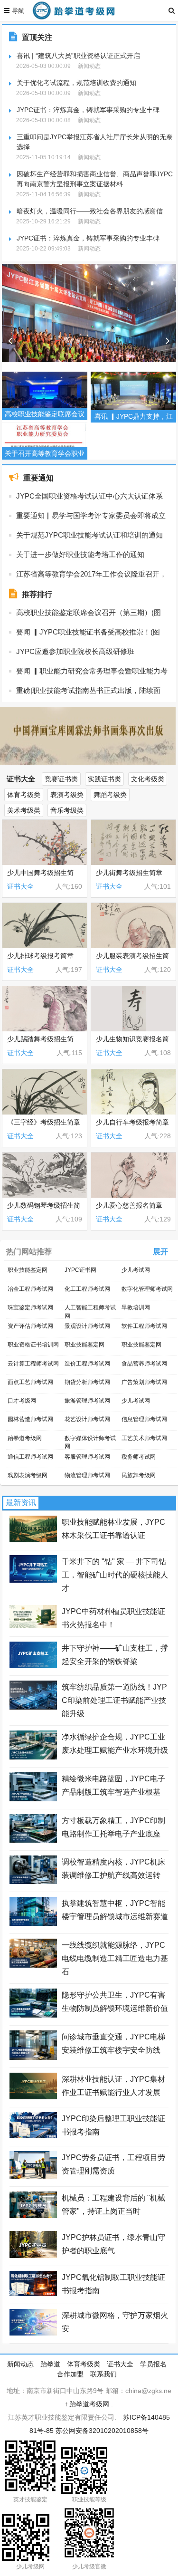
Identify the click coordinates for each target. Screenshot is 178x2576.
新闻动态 (20, 2364)
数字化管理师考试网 (147, 1289)
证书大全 (21, 779)
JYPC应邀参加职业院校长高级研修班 (75, 651)
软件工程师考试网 (144, 1326)
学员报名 (153, 2364)
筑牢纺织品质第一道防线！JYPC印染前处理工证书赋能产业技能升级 (114, 1700)
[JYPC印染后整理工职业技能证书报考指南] (33, 2136)
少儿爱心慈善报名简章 (129, 1205)
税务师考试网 (139, 1457)
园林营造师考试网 (30, 1419)
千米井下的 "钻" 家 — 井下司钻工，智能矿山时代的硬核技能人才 (115, 1575)
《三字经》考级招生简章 (44, 1122)
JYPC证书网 (80, 1270)
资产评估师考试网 (30, 1326)
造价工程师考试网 (87, 1364)
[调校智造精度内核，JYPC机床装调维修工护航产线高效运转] (33, 1882)
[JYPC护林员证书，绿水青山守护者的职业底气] (33, 2256)
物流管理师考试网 (87, 1475)
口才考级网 (22, 1401)
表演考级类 (67, 795)
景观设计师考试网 (87, 1326)
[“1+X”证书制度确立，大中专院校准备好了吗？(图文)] (89, 341)
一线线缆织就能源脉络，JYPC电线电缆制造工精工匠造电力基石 (115, 1958)
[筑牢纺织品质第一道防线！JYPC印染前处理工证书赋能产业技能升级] (33, 1707)
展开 (160, 1252)
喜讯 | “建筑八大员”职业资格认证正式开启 (78, 56)
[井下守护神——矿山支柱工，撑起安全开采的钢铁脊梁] (33, 1665)
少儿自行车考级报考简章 (132, 1122)
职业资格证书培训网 (33, 1345)
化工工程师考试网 (87, 1289)
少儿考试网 (136, 1270)
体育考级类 (24, 795)
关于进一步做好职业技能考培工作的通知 (80, 554)
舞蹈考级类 (110, 795)
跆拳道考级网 (25, 1438)
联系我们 (103, 2374)
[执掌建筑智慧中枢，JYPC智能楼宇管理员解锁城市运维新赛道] (33, 1923)
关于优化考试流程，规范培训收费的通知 (76, 83)
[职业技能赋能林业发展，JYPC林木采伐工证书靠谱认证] (33, 1540)
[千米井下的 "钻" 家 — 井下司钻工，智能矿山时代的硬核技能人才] (33, 1580)
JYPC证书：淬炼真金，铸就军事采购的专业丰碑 (88, 110)
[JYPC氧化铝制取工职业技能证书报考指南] (33, 2294)
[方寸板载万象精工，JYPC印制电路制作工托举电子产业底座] (33, 1840)
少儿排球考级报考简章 (40, 956)
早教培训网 (136, 1307)
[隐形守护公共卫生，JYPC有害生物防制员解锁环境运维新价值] (33, 2015)
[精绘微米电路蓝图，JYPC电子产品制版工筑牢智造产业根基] (33, 1799)
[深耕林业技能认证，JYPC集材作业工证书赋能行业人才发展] (33, 2097)
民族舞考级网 (139, 1475)
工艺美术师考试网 (144, 1438)
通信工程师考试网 (30, 1457)
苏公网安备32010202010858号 (102, 2431)
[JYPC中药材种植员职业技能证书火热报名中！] (33, 1625)
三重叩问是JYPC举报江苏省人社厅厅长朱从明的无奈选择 (95, 142)
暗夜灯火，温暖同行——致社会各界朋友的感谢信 (90, 211)
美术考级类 (24, 810)
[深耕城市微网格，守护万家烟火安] (33, 2333)
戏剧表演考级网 (28, 1475)
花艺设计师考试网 (87, 1419)
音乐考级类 (67, 810)
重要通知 (38, 478)
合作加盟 (70, 2374)
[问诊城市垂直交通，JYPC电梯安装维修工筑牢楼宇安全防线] (33, 2057)
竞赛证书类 (61, 779)
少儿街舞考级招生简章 (129, 873)
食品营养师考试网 (144, 1364)
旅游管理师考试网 (87, 1401)
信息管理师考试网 (144, 1419)
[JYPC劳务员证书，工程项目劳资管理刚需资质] (33, 2176)
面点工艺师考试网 (30, 1382)
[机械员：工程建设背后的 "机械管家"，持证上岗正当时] (33, 2216)
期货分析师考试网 (87, 1382)
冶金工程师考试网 (30, 1289)
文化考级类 (148, 779)
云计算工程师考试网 (33, 1364)
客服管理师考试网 (87, 1457)
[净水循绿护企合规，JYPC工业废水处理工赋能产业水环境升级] (33, 1757)
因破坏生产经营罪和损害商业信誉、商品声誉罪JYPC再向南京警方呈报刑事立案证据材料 (95, 179)
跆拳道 (50, 2364)
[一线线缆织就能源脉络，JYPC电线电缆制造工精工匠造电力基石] (33, 1965)
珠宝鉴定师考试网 (30, 1307)
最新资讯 (21, 1503)
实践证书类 (104, 779)
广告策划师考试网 (144, 1382)
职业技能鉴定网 (28, 1270)
